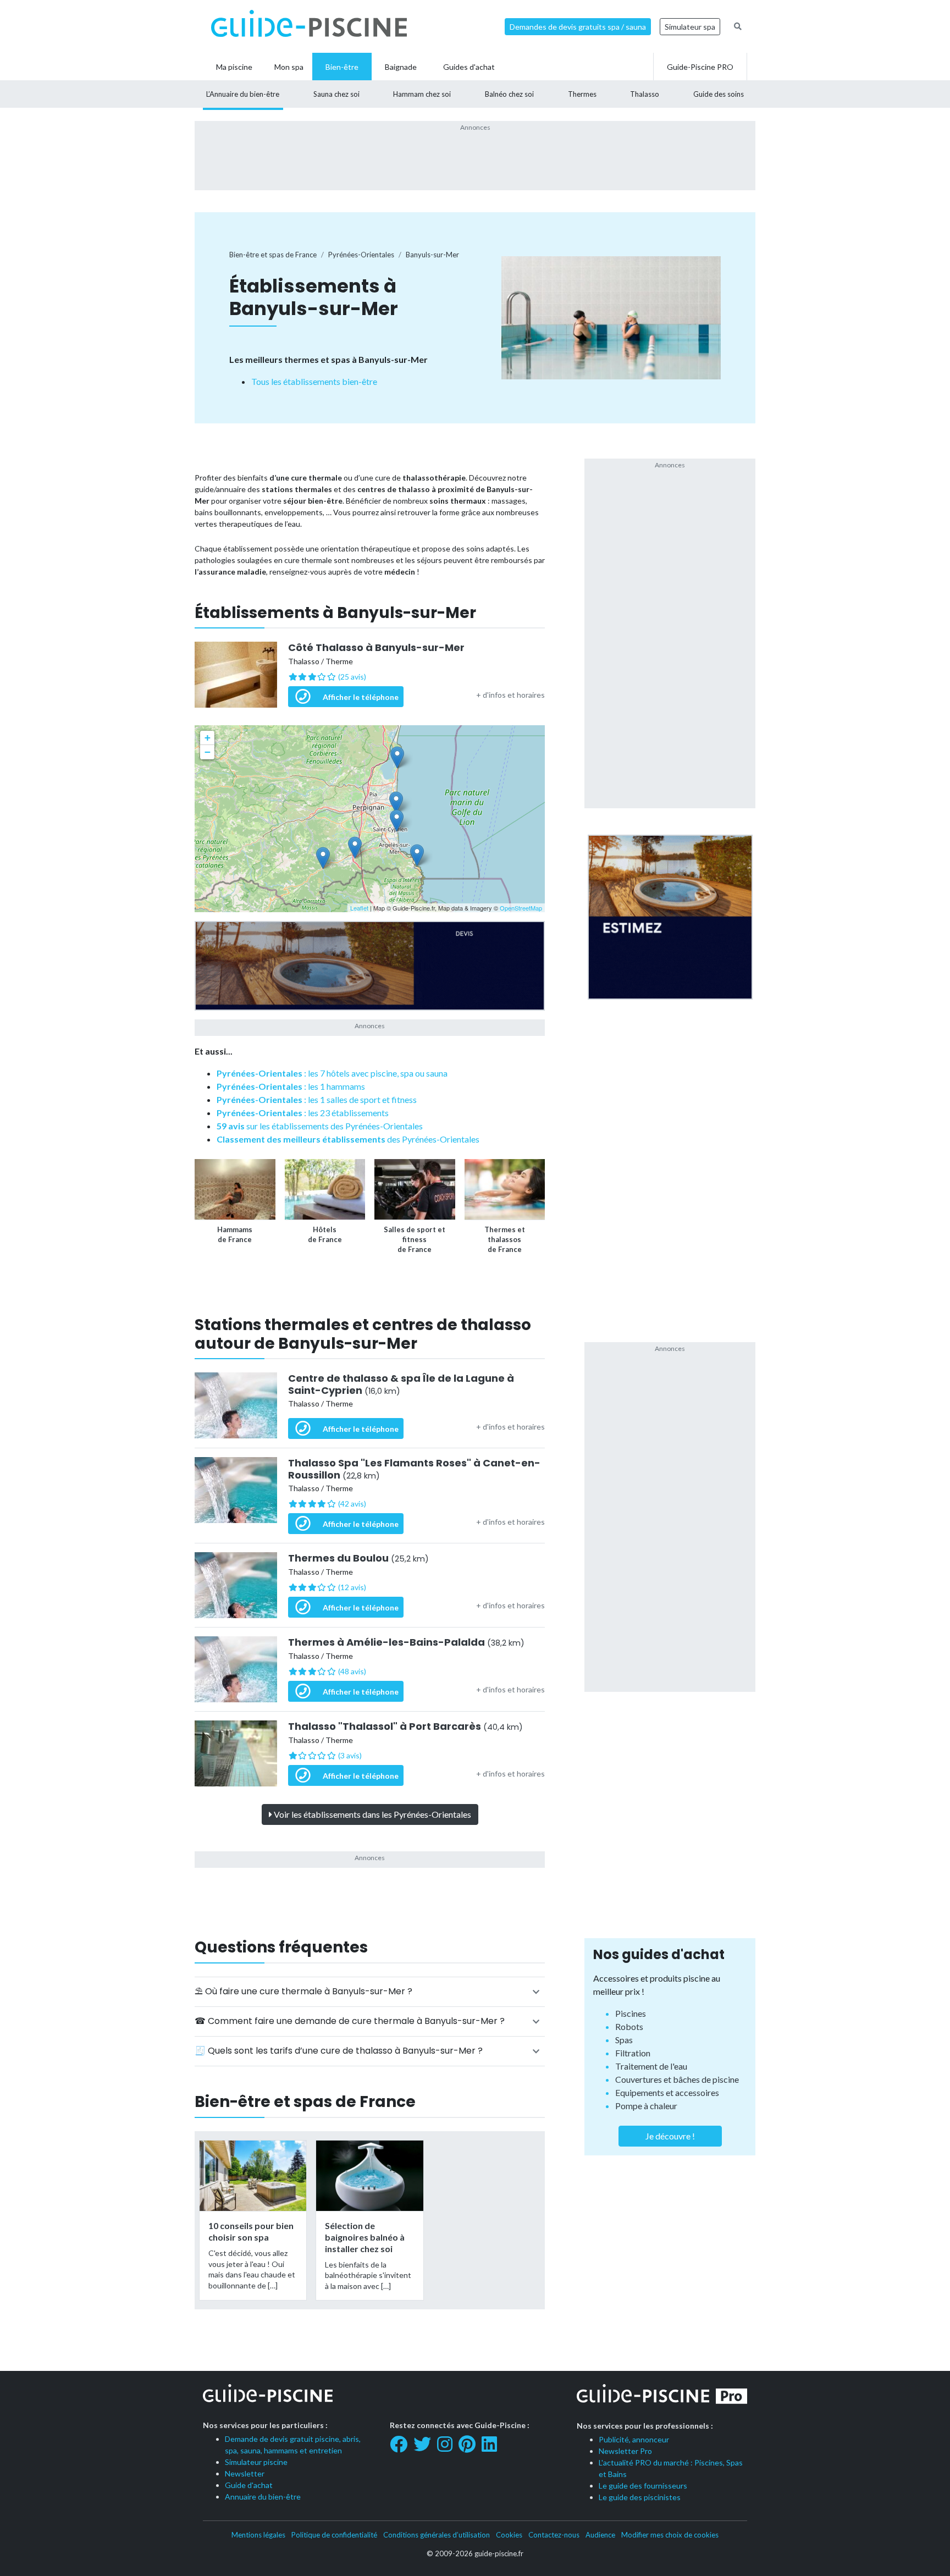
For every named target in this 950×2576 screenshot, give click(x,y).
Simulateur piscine (256, 2462)
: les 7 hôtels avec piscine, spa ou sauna (332, 1073)
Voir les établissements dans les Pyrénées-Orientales (372, 1814)
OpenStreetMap (521, 908)
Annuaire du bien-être (263, 2497)
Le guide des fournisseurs (643, 2486)
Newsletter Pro (625, 2451)
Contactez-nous (554, 2535)
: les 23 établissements (303, 1113)
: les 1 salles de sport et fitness (317, 1099)
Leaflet (359, 908)
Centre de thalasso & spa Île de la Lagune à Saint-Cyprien (401, 1384)
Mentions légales (258, 2535)
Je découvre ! (670, 2136)
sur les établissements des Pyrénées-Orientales (320, 1126)
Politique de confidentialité (334, 2535)
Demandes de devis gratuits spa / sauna (578, 27)
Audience (600, 2535)
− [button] (208, 752)
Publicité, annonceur (634, 2439)
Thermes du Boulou (358, 1558)
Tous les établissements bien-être (314, 381)
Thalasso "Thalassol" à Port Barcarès (405, 1726)
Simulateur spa (690, 27)
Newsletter (245, 2473)
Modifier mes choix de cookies (670, 2535)
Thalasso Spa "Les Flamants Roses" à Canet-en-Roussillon (414, 1469)
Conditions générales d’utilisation (437, 2535)
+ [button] (208, 738)
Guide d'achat (249, 2485)
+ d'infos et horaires (510, 695)
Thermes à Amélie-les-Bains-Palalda (406, 1642)
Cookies (509, 2535)
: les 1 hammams (291, 1086)
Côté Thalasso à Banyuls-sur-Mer (376, 648)
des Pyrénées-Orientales (348, 1139)
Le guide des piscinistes (640, 2497)
